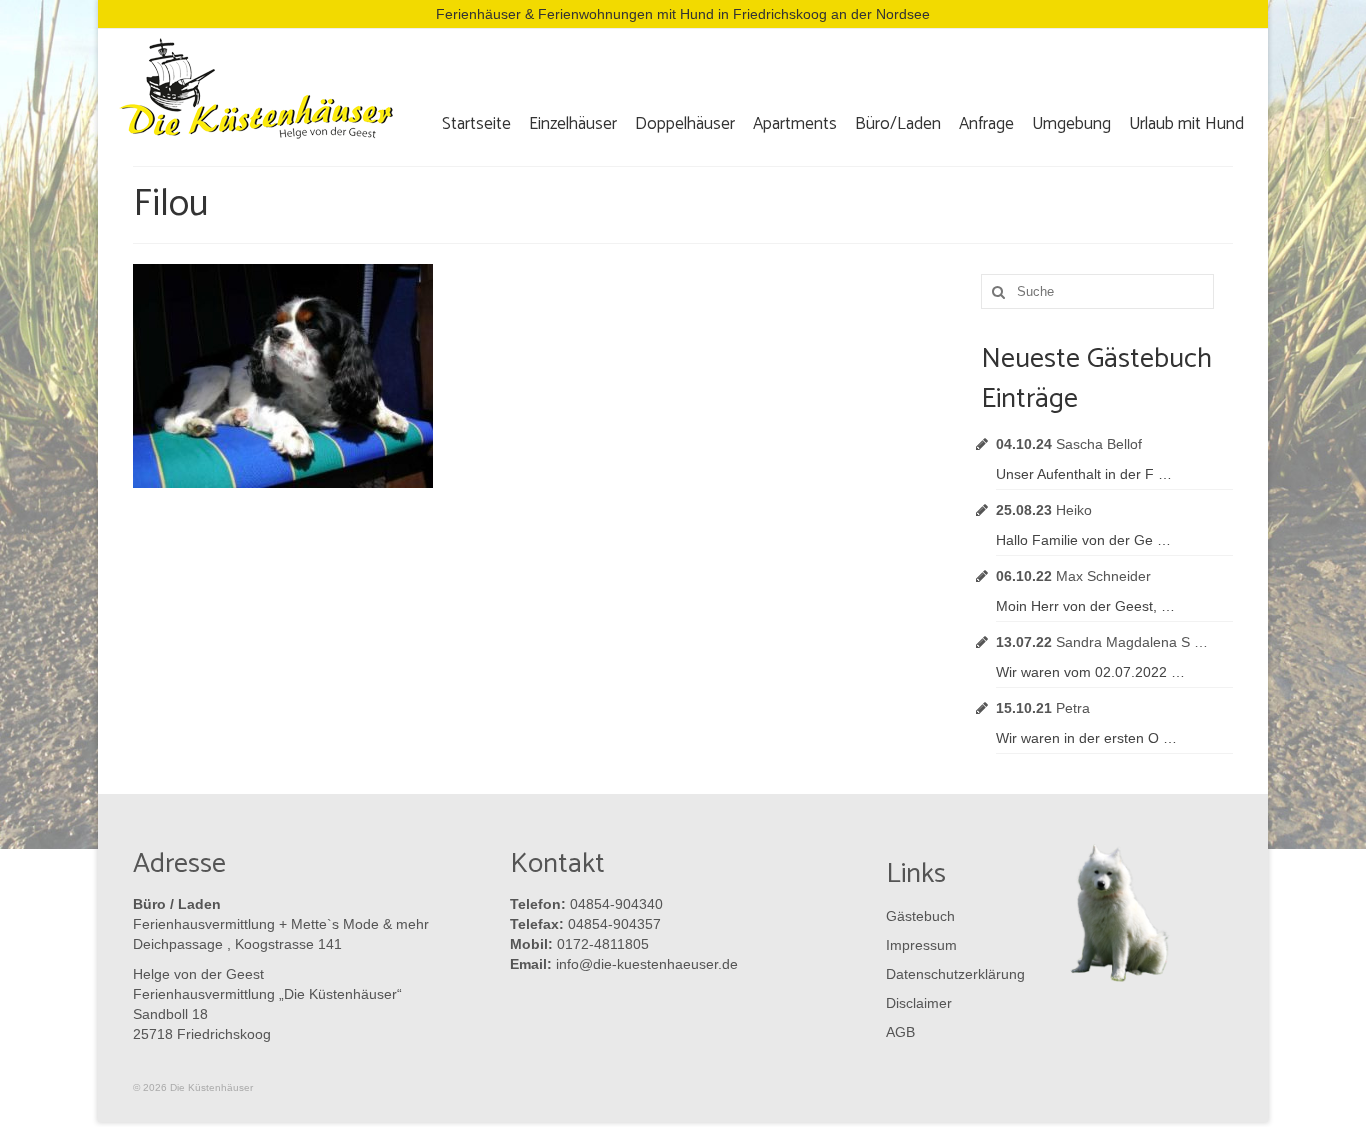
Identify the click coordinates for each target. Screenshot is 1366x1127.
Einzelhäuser (573, 124)
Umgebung (1071, 124)
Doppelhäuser (685, 124)
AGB (900, 1032)
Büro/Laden (898, 124)
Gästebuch (920, 916)
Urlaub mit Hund (1186, 124)
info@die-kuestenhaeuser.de (647, 964)
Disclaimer (919, 1003)
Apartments (795, 124)
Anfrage (986, 124)
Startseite (476, 124)
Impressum (921, 945)
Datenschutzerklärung (951, 974)
